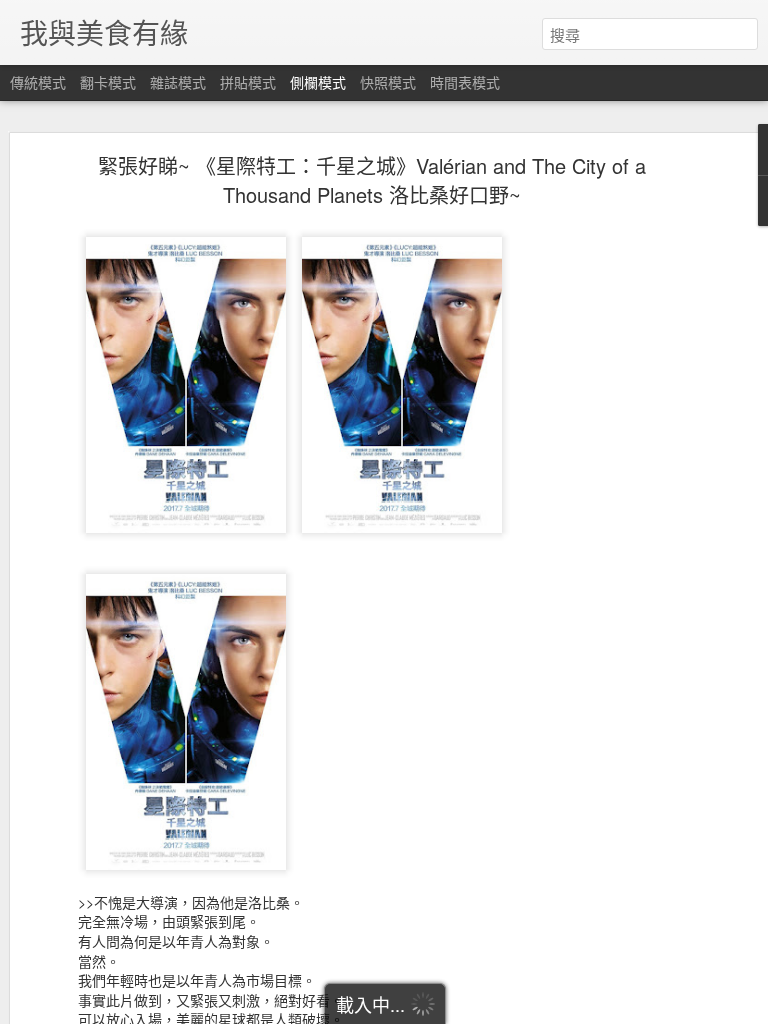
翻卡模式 (108, 82)
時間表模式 (465, 82)
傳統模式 (38, 82)
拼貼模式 (248, 82)
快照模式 (388, 82)
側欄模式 (318, 82)
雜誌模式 (178, 82)
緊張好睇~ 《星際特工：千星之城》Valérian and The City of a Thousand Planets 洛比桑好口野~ (372, 180)
